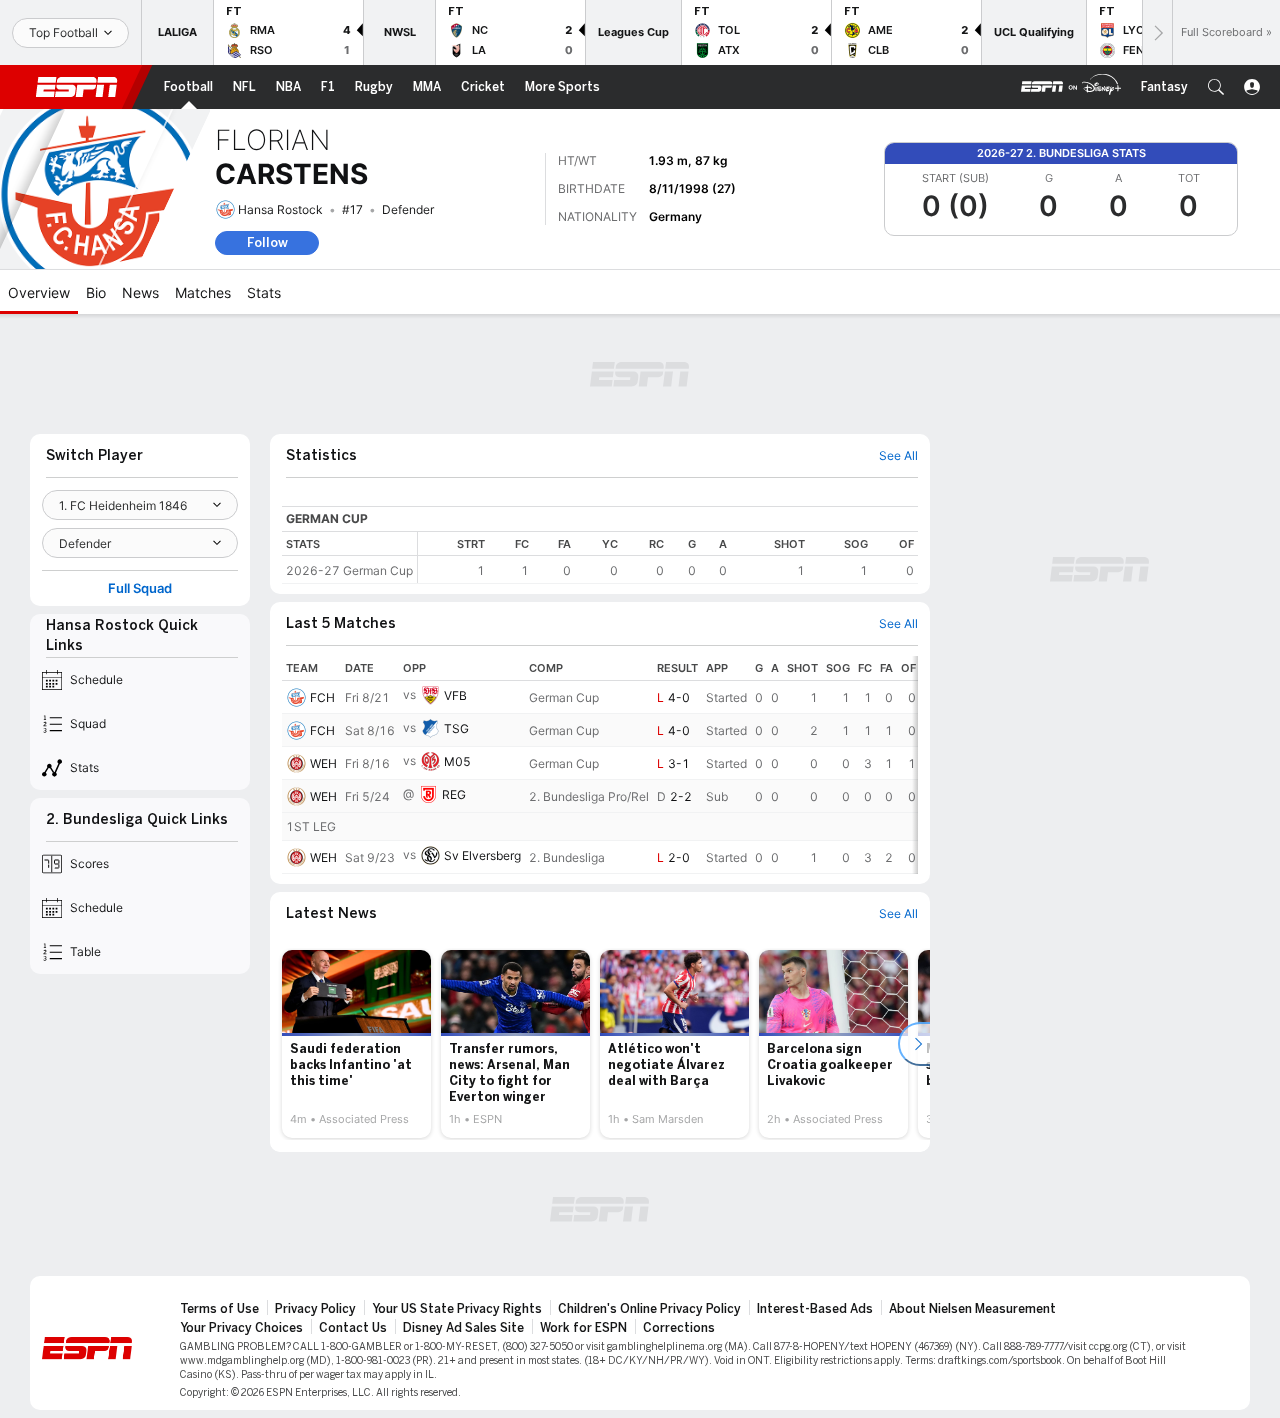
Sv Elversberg (482, 855)
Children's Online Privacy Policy (649, 1309)
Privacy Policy (315, 1309)
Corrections (679, 1328)
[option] (356, 1044)
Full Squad (140, 588)
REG (454, 794)
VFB (455, 695)
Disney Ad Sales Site (463, 1328)
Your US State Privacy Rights (457, 1309)
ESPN (77, 87)
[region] (668, 557)
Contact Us (353, 1328)
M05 (457, 761)
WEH (323, 763)
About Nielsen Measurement (972, 1309)
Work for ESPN (583, 1328)
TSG (456, 728)
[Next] (1157, 32)
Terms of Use (219, 1309)
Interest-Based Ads (815, 1309)
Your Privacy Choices (241, 1328)
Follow (267, 242)
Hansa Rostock (280, 209)
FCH (322, 697)
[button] (1216, 87)
